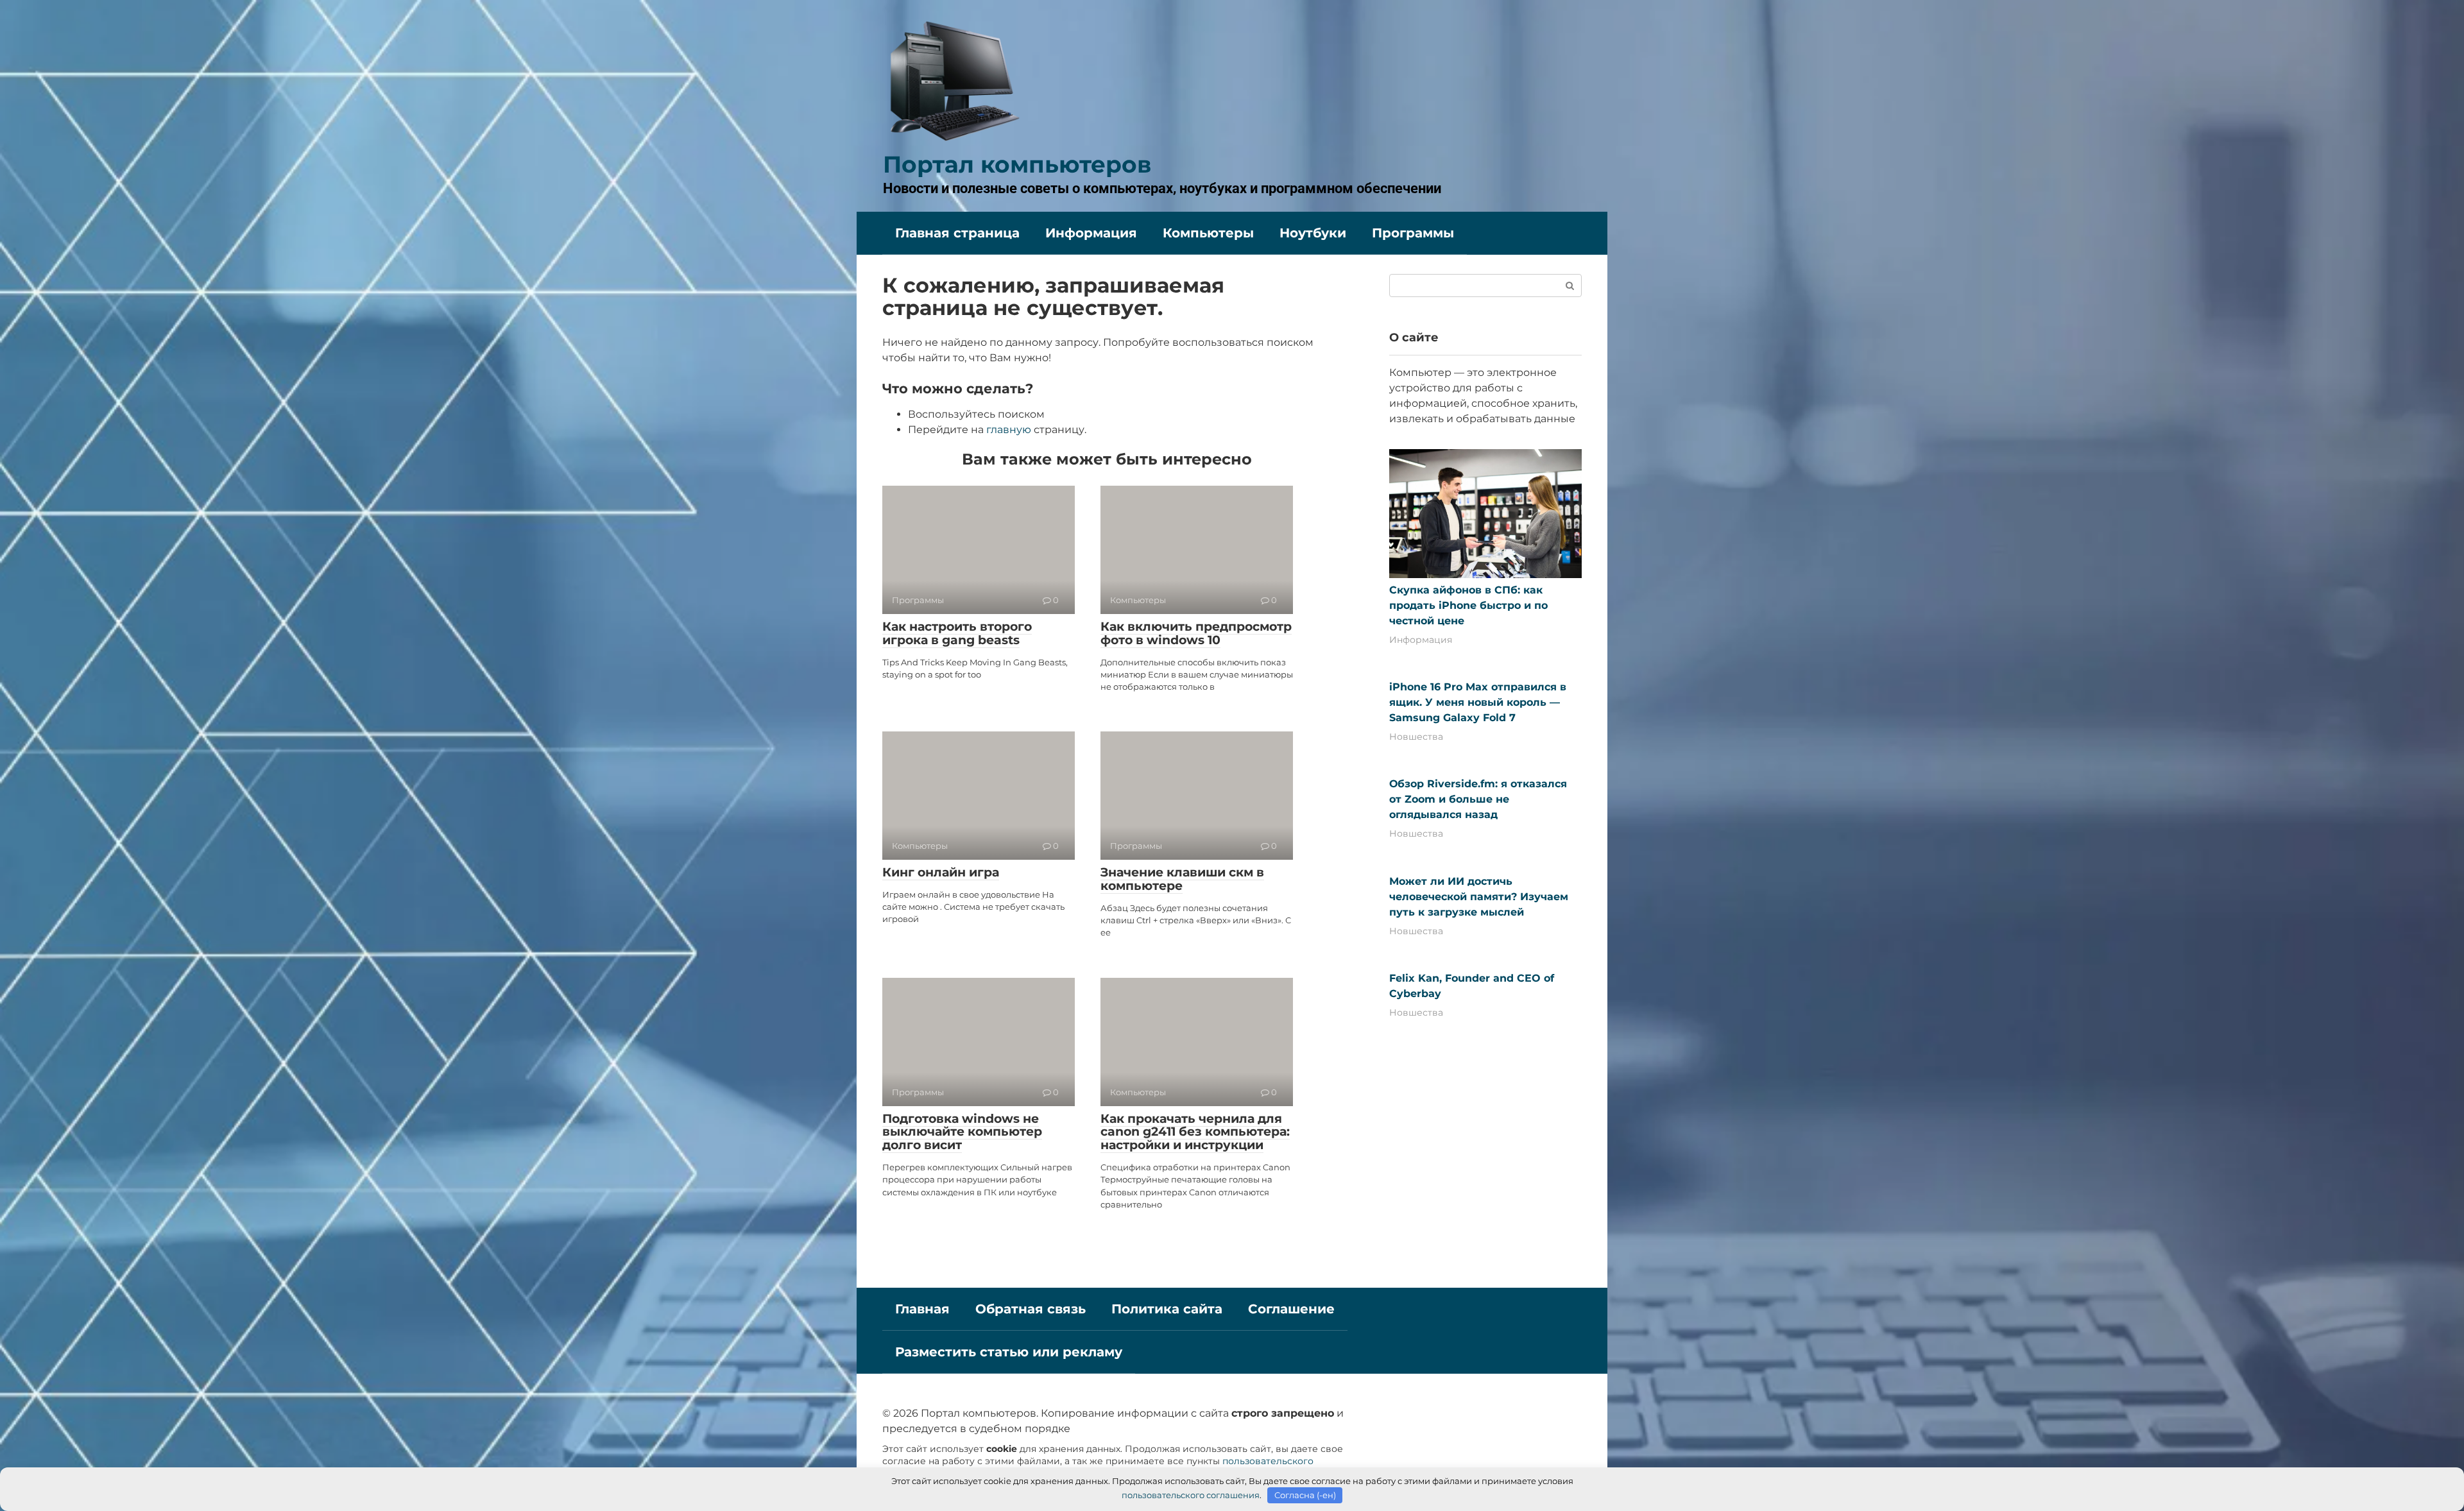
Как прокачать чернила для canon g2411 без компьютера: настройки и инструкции (1195, 1132)
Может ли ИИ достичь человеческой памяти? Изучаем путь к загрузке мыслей (1479, 897)
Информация (1091, 233)
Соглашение (1291, 1309)
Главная (922, 1309)
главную (1009, 430)
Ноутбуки (1313, 233)
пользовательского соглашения (1191, 1495)
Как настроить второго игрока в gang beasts (957, 633)
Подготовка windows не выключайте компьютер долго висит (962, 1132)
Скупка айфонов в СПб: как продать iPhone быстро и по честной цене (1468, 605)
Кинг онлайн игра (941, 872)
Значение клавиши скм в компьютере (1182, 879)
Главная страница (957, 233)
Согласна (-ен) (1305, 1495)
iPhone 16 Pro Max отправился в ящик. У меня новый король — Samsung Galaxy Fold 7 (1478, 702)
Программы (1413, 233)
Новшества (1416, 737)
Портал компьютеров (1017, 164)
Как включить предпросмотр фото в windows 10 (1196, 633)
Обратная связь (1031, 1309)
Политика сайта (1167, 1309)
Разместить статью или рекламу (1009, 1352)
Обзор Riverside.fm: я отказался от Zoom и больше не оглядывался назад (1478, 799)
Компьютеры (1208, 233)
